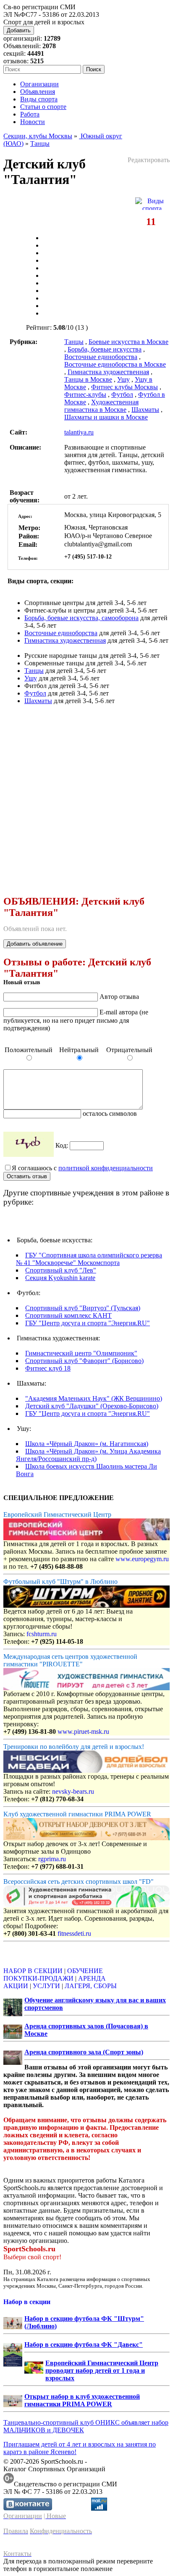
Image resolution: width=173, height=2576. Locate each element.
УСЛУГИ (46, 1986)
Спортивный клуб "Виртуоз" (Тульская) (83, 1308)
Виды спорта (39, 99)
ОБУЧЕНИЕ (85, 1971)
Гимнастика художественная (108, 372)
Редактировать (149, 160)
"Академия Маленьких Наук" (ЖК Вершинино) (94, 1398)
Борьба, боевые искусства (105, 349)
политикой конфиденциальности (106, 1168)
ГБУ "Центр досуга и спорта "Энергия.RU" (88, 1323)
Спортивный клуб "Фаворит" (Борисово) (84, 1361)
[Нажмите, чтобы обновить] (29, 1144)
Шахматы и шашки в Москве (106, 417)
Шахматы (145, 410)
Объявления (38, 92)
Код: (63, 1145)
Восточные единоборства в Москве (115, 364)
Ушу (123, 379)
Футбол (122, 394)
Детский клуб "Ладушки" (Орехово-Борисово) (92, 1406)
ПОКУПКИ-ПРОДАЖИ (38, 1978)
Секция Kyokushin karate (60, 1278)
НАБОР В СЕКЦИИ (33, 1971)
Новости (33, 122)
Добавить (19, 30)
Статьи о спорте (43, 107)
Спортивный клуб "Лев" (61, 1270)
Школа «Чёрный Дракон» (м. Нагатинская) (87, 1444)
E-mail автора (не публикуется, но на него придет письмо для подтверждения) (76, 1020)
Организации (39, 84)
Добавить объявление (35, 944)
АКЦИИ (16, 1986)
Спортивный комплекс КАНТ (68, 1315)
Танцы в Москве (88, 379)
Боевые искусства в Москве (128, 342)
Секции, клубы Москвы (38, 136)
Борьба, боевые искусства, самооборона (81, 618)
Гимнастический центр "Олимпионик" (81, 1353)
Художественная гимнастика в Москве (101, 406)
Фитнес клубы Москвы (125, 387)
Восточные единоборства (101, 357)
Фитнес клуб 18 (48, 1368)
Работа (30, 114)
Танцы (40, 144)
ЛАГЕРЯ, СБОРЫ (91, 1986)
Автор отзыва (119, 997)
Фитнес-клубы (85, 394)
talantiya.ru (79, 432)
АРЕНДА (92, 1978)
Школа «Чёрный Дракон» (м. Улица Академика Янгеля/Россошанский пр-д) (88, 1455)
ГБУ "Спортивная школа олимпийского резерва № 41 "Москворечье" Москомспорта (89, 1259)
